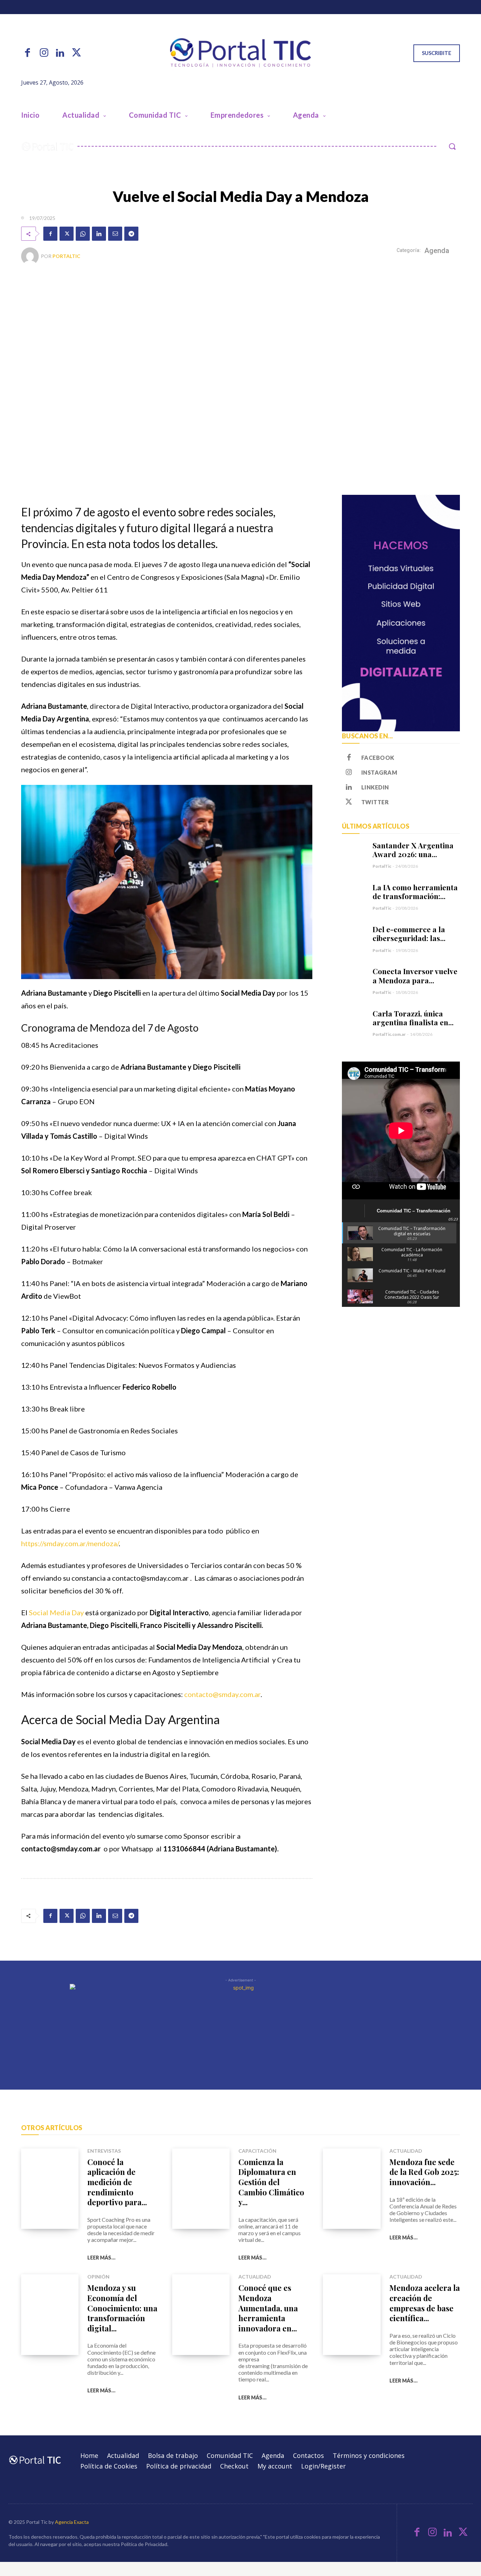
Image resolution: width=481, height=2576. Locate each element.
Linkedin (375, 787)
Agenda (437, 251)
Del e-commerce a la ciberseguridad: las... (409, 933)
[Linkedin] (60, 53)
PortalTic (66, 256)
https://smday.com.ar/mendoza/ (70, 1543)
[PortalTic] (31, 256)
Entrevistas (104, 2151)
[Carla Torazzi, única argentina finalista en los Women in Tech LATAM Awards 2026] (354, 1021)
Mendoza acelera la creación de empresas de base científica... (425, 2303)
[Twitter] (76, 53)
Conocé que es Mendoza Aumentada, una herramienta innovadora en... (268, 2308)
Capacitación (257, 2151)
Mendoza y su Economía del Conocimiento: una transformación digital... (122, 2308)
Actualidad (406, 2151)
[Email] (115, 234)
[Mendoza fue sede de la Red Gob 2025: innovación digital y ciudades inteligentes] (352, 2189)
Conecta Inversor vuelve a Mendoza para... (415, 975)
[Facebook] (27, 53)
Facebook (378, 758)
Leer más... (101, 2258)
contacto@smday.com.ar (222, 1694)
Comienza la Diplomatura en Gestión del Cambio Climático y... (271, 2182)
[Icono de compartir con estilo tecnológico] (241, 53)
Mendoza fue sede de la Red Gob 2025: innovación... (424, 2172)
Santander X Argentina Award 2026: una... (413, 850)
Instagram (379, 772)
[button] (452, 146)
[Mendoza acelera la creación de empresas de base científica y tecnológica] (352, 2315)
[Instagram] (44, 53)
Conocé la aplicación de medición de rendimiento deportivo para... (117, 2182)
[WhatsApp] (83, 234)
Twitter (375, 802)
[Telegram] (131, 234)
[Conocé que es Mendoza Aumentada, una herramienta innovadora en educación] (201, 2315)
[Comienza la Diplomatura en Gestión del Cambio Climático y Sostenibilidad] (201, 2189)
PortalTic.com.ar (389, 1034)
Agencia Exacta (72, 2522)
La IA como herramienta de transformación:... (415, 892)
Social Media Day (56, 1612)
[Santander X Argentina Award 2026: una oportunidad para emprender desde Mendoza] (354, 853)
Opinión (98, 2277)
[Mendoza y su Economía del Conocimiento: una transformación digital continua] (50, 2315)
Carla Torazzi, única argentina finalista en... (413, 1018)
